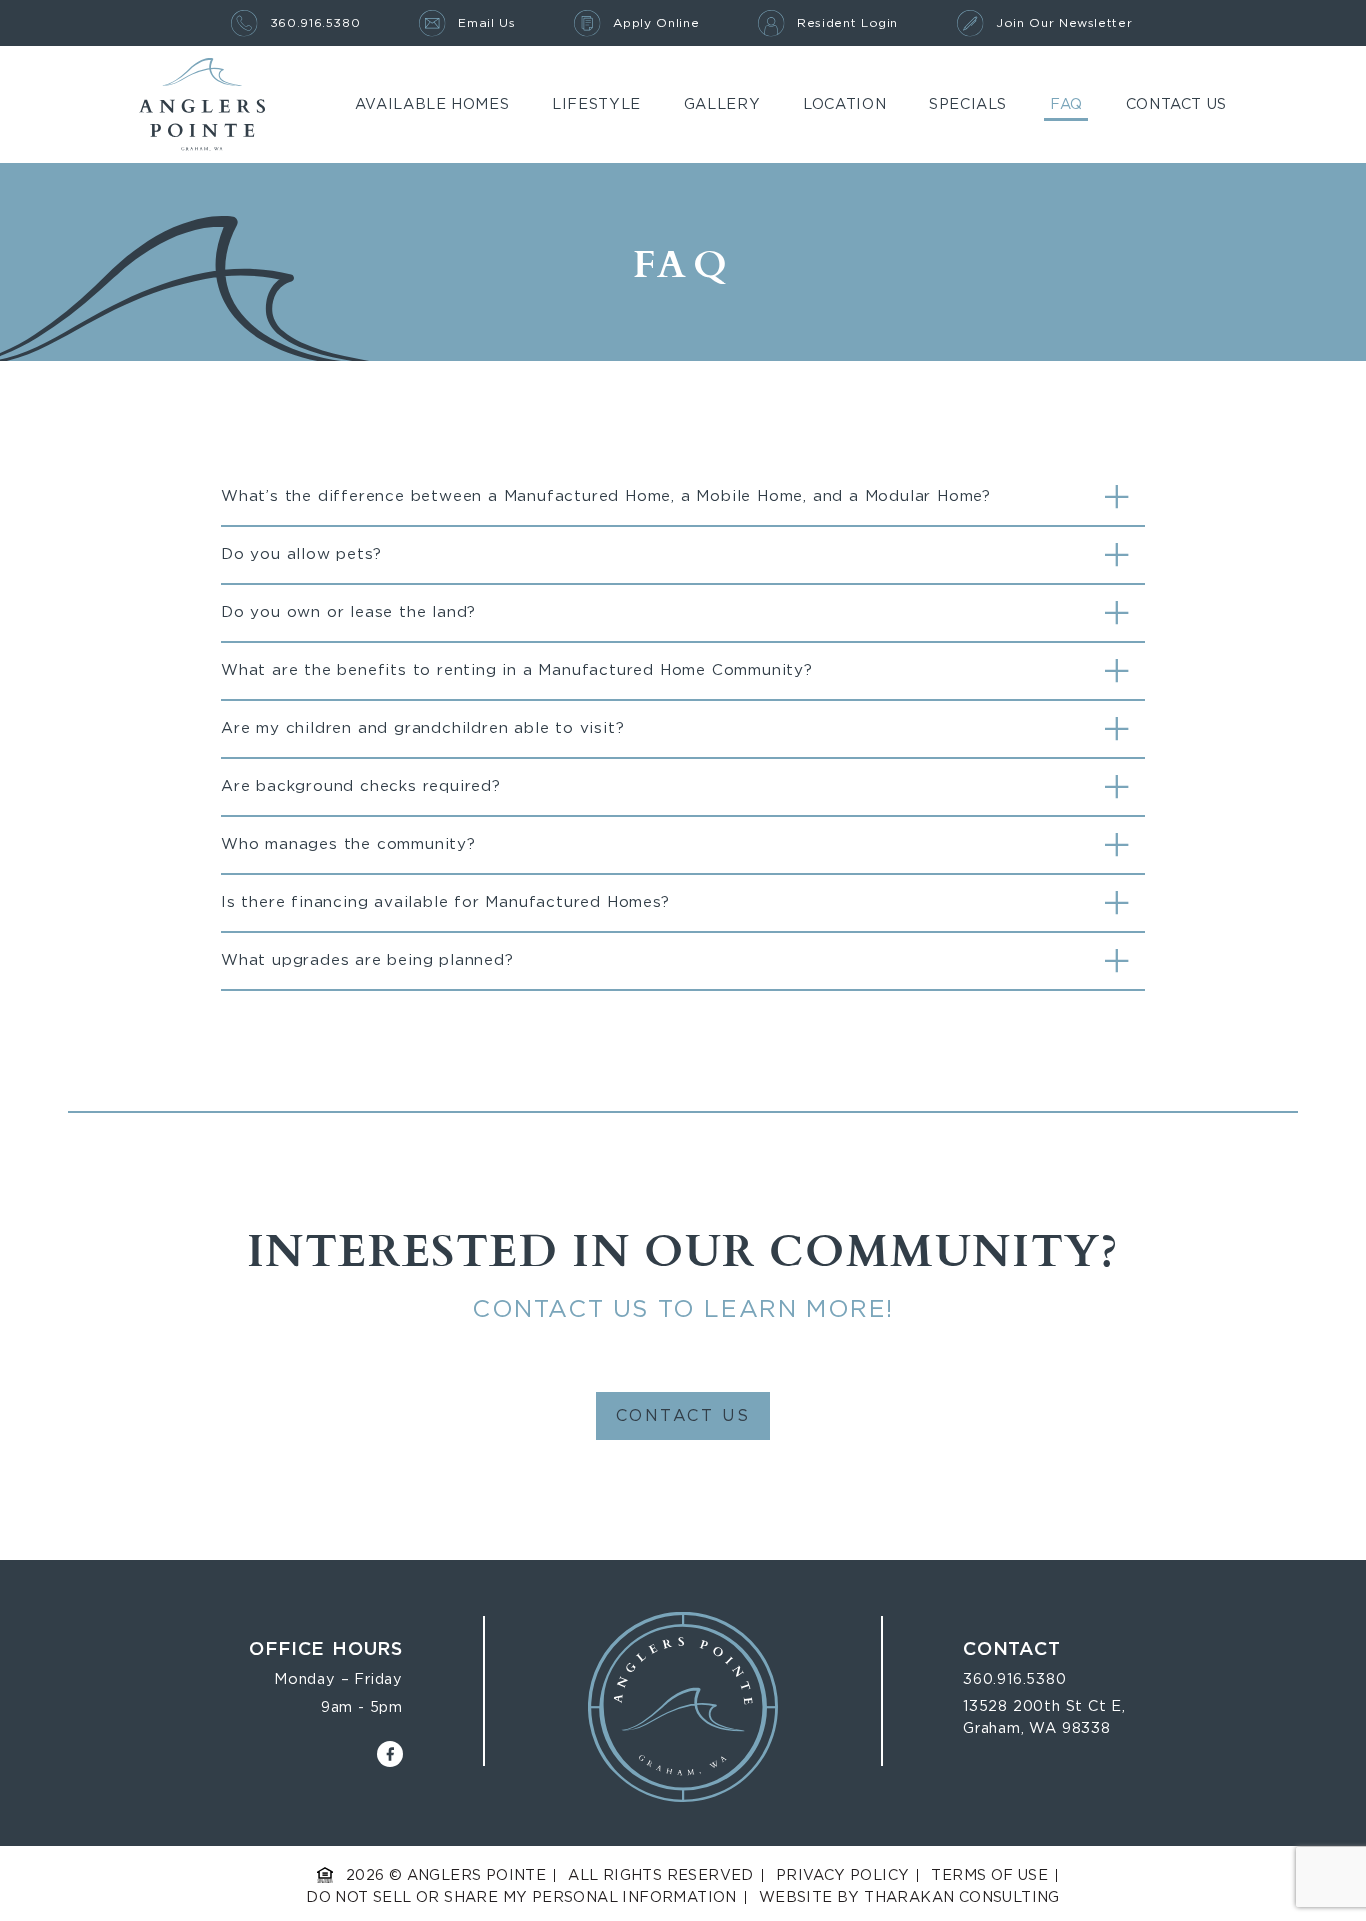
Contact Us (1176, 104)
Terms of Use (989, 1875)
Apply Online (656, 23)
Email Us (486, 23)
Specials (968, 104)
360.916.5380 (315, 23)
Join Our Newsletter (1064, 23)
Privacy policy (843, 1875)
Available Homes (432, 104)
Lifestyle (596, 104)
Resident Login (847, 23)
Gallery (722, 104)
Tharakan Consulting (962, 1897)
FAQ (1066, 104)
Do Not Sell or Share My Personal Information (521, 1897)
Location (844, 104)
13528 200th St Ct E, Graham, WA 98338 (1044, 1717)
